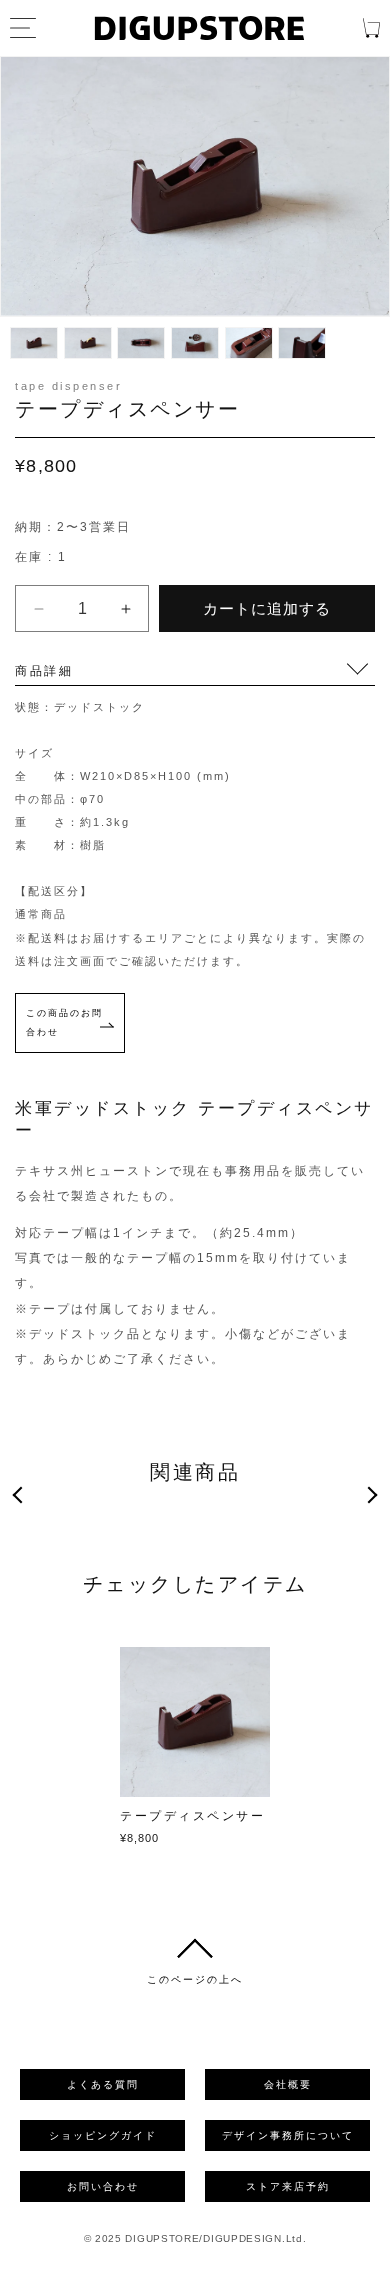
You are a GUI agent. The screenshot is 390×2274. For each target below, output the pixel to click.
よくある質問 (103, 2084)
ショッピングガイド (103, 2135)
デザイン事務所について (288, 2135)
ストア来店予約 (288, 2186)
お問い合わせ (103, 2186)
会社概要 (288, 2084)
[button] (21, 1495)
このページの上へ (195, 1979)
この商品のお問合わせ (64, 1022)
